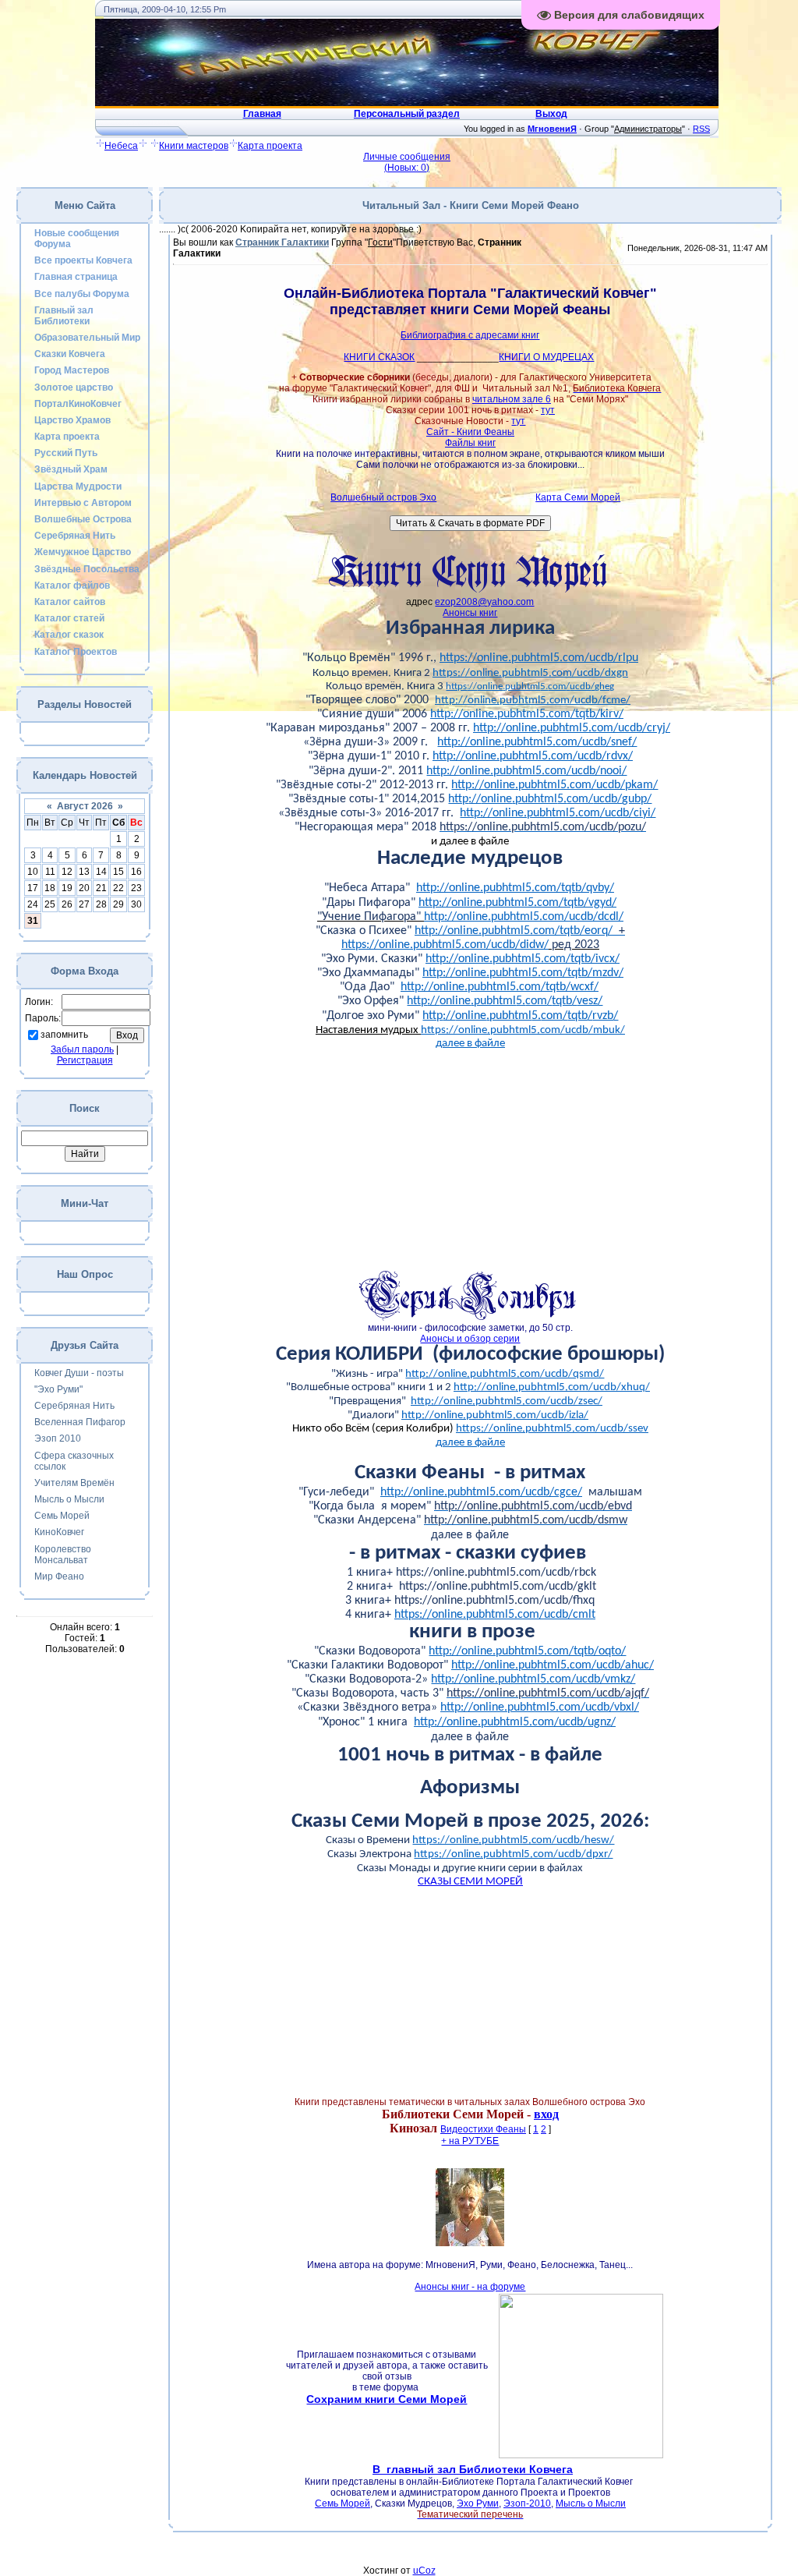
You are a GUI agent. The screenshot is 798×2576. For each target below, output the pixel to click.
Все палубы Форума (82, 294)
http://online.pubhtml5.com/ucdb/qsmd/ (505, 1374)
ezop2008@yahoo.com (484, 602)
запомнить (64, 1035)
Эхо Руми (478, 2503)
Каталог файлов (72, 586)
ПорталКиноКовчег (78, 404)
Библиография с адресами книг (470, 335)
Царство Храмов (72, 420)
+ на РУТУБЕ (470, 2141)
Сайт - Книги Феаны (470, 432)
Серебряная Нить (75, 536)
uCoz (424, 2571)
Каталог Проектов (76, 652)
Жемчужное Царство (83, 552)
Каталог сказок (69, 635)
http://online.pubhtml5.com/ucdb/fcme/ (533, 701)
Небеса (121, 146)
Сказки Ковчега (70, 354)
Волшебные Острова (83, 519)
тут (548, 410)
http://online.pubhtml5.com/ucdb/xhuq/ (552, 1387)
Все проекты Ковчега (83, 260)
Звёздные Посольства (87, 569)
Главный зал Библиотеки (64, 316)
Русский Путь (66, 453)
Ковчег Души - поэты (79, 1373)
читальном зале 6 (512, 399)
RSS (701, 129)
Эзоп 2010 (58, 1438)
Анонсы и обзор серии (470, 1339)
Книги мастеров (194, 146)
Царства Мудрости (78, 487)
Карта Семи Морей (578, 497)
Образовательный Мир (87, 338)
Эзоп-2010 (527, 2503)
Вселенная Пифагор (80, 1422)
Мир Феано (59, 1576)
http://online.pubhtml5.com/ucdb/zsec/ (507, 1401)
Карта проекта (270, 146)
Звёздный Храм (71, 469)
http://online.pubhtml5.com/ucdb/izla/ (495, 1415)
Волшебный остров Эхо (383, 497)
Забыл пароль (82, 1049)
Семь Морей (62, 1516)
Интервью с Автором (83, 503)
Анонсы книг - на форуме (470, 2287)
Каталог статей (69, 618)
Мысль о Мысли (69, 1499)
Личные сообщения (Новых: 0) (407, 162)
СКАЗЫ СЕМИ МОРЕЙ (470, 1882)
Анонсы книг (470, 613)
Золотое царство (74, 387)
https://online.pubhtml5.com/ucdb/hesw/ (513, 1840)
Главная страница (76, 277)
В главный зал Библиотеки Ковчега (473, 2469)
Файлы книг (470, 443)
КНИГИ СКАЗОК (379, 357)
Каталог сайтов (70, 602)
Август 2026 (85, 806)
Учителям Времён (74, 1483)
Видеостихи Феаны (483, 2129)
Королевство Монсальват (63, 1555)
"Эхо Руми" (58, 1389)
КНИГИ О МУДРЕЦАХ (546, 357)
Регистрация (85, 1060)
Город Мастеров (72, 370)
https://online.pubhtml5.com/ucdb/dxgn (530, 673)
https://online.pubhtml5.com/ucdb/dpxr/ (513, 1854)
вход (546, 2114)
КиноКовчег (59, 1532)
